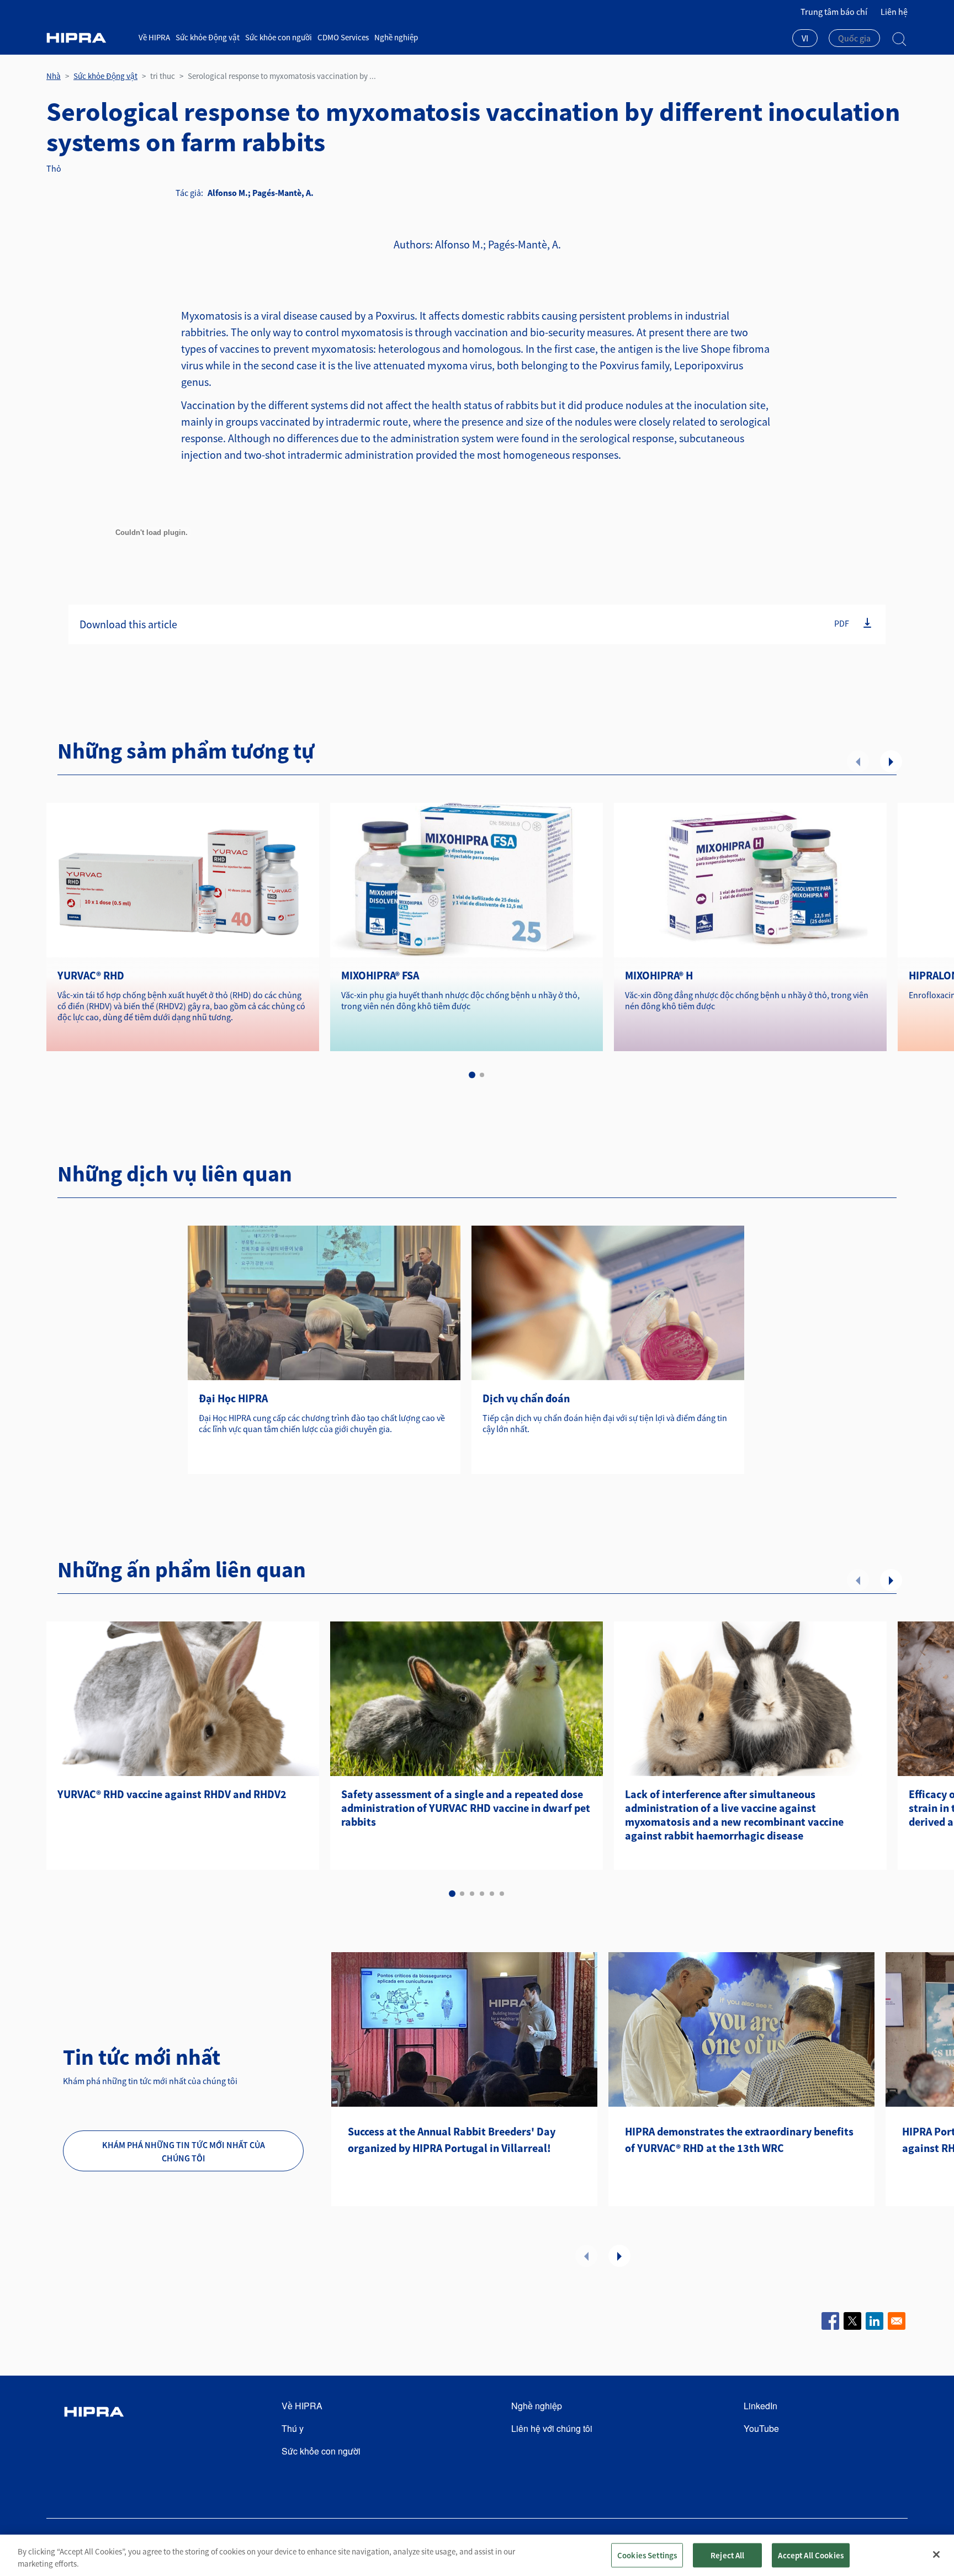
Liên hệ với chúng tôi (552, 2428)
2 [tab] (482, 1075)
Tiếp (891, 761)
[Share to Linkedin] (875, 2321)
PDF (842, 623)
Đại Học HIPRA (233, 1398)
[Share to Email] (897, 2321)
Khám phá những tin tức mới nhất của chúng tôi (184, 2151)
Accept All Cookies (811, 2555)
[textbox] (854, 38)
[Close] (936, 2554)
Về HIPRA (154, 37)
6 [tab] (502, 1894)
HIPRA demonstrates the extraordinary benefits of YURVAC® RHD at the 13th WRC (739, 2140)
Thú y (293, 2428)
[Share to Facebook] (830, 2321)
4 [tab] (482, 1894)
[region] (477, 2555)
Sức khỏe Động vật (208, 37)
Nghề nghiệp (396, 37)
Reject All (728, 2555)
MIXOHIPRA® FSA (380, 975)
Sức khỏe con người (279, 37)
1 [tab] (472, 1075)
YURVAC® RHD (91, 975)
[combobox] (805, 39)
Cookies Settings (647, 2555)
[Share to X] (852, 2321)
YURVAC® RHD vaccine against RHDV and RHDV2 (172, 1794)
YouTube (761, 2428)
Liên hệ (894, 12)
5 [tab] (492, 1894)
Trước (858, 761)
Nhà (54, 76)
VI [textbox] (805, 38)
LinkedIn (760, 2406)
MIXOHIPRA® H (659, 975)
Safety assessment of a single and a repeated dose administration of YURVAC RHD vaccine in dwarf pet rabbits (466, 1808)
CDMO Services (343, 37)
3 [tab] (472, 1894)
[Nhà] (88, 38)
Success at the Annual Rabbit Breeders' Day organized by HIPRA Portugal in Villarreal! (452, 2140)
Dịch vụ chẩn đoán (526, 1398)
